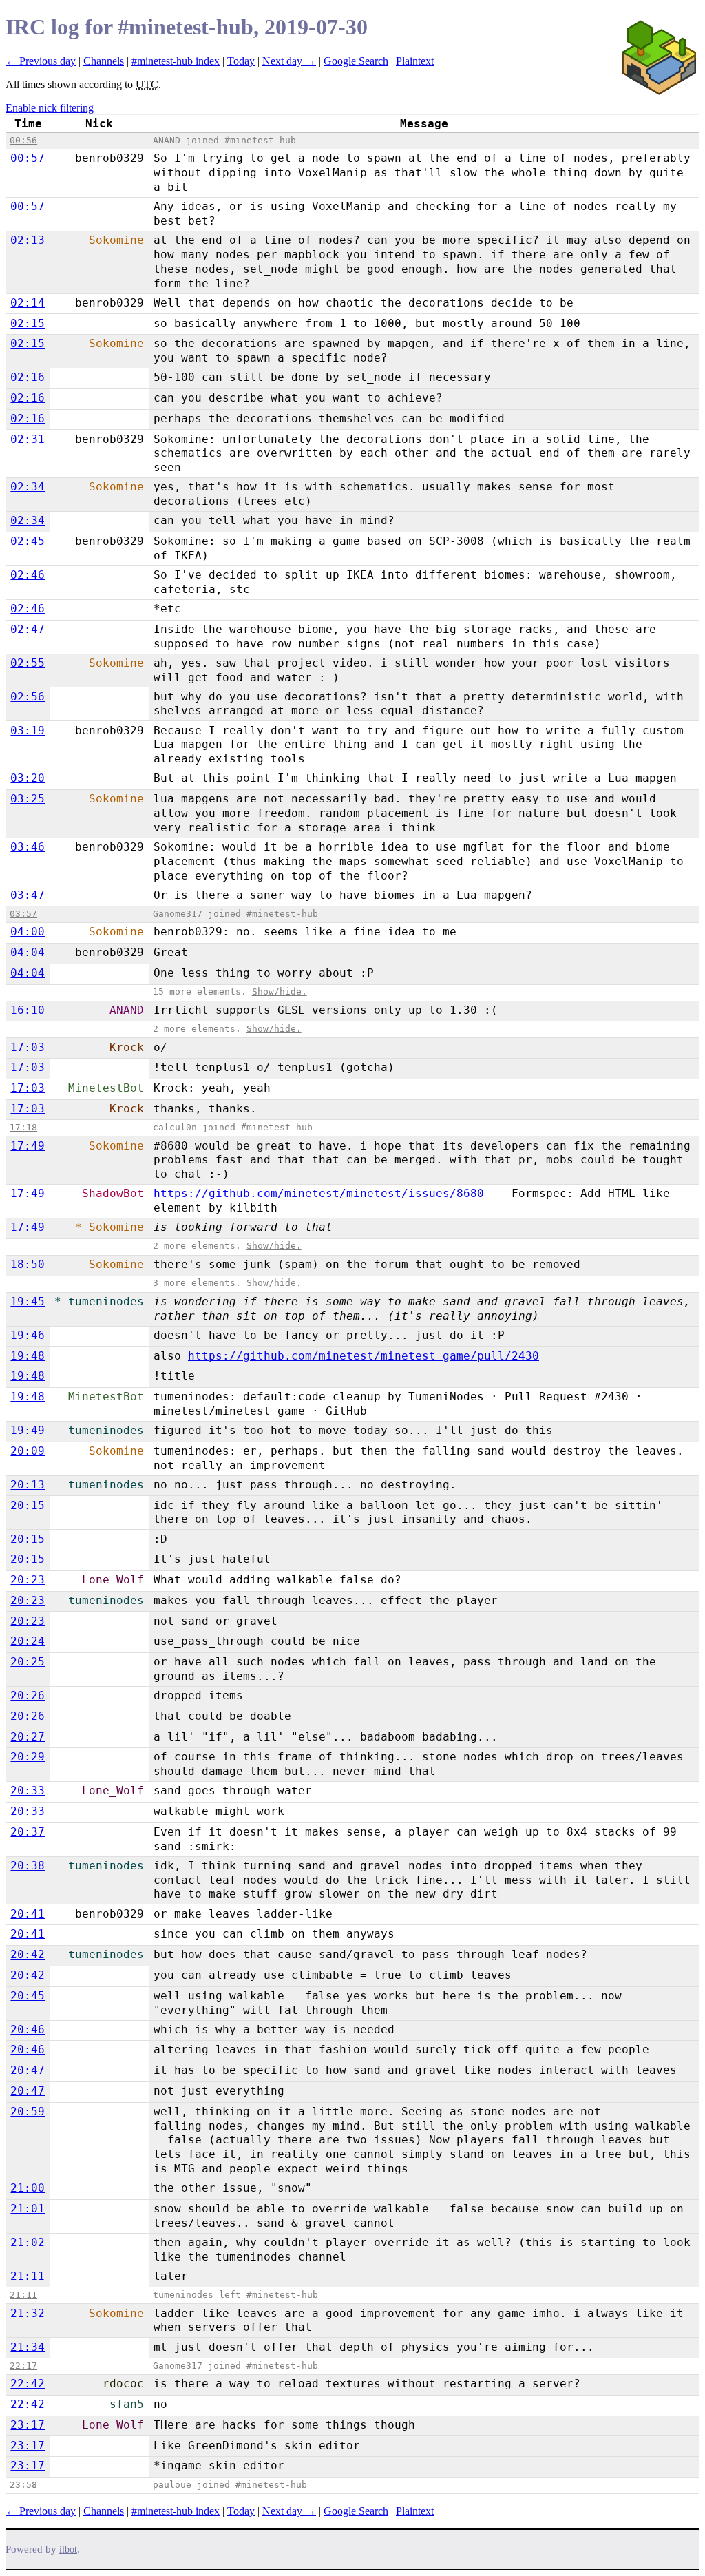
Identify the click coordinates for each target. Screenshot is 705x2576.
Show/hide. (280, 991)
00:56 (23, 140)
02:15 (28, 323)
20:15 (28, 1505)
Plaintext (415, 61)
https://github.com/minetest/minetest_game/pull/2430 (364, 1356)
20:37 (28, 1832)
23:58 (23, 2485)
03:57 (23, 914)
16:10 (28, 1010)
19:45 (28, 1301)
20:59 (28, 2111)
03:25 (28, 799)
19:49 (28, 1430)
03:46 (28, 847)
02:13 (28, 240)
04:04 (28, 952)
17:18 (23, 1127)
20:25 (28, 1662)
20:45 (28, 1996)
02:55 (28, 663)
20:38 (28, 1866)
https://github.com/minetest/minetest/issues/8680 (319, 1193)
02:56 (28, 697)
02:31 (28, 439)
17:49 (28, 1146)
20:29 (28, 1757)
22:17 (23, 2366)
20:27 (28, 1737)
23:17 (28, 2425)
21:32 (28, 2313)
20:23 (28, 1580)
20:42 (28, 1954)
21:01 (28, 2209)
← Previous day (41, 61)
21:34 (28, 2347)
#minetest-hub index (176, 61)
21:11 (28, 2276)
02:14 (28, 303)
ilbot (68, 2549)
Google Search (356, 61)
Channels (104, 61)
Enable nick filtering (50, 108)
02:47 (28, 629)
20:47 (28, 2070)
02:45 (28, 541)
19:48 (28, 1356)
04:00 (28, 932)
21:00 (28, 2188)
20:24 (28, 1641)
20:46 (28, 2029)
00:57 (28, 158)
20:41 (28, 1914)
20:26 (28, 1695)
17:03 (28, 1047)
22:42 (28, 2383)
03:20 (28, 778)
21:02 (28, 2242)
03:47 (28, 895)
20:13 (28, 1485)
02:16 (28, 377)
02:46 (28, 575)
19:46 (28, 1335)
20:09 (28, 1451)
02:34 (28, 487)
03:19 (28, 730)
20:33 (28, 1790)
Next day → (289, 61)
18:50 (28, 1264)
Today (241, 61)
